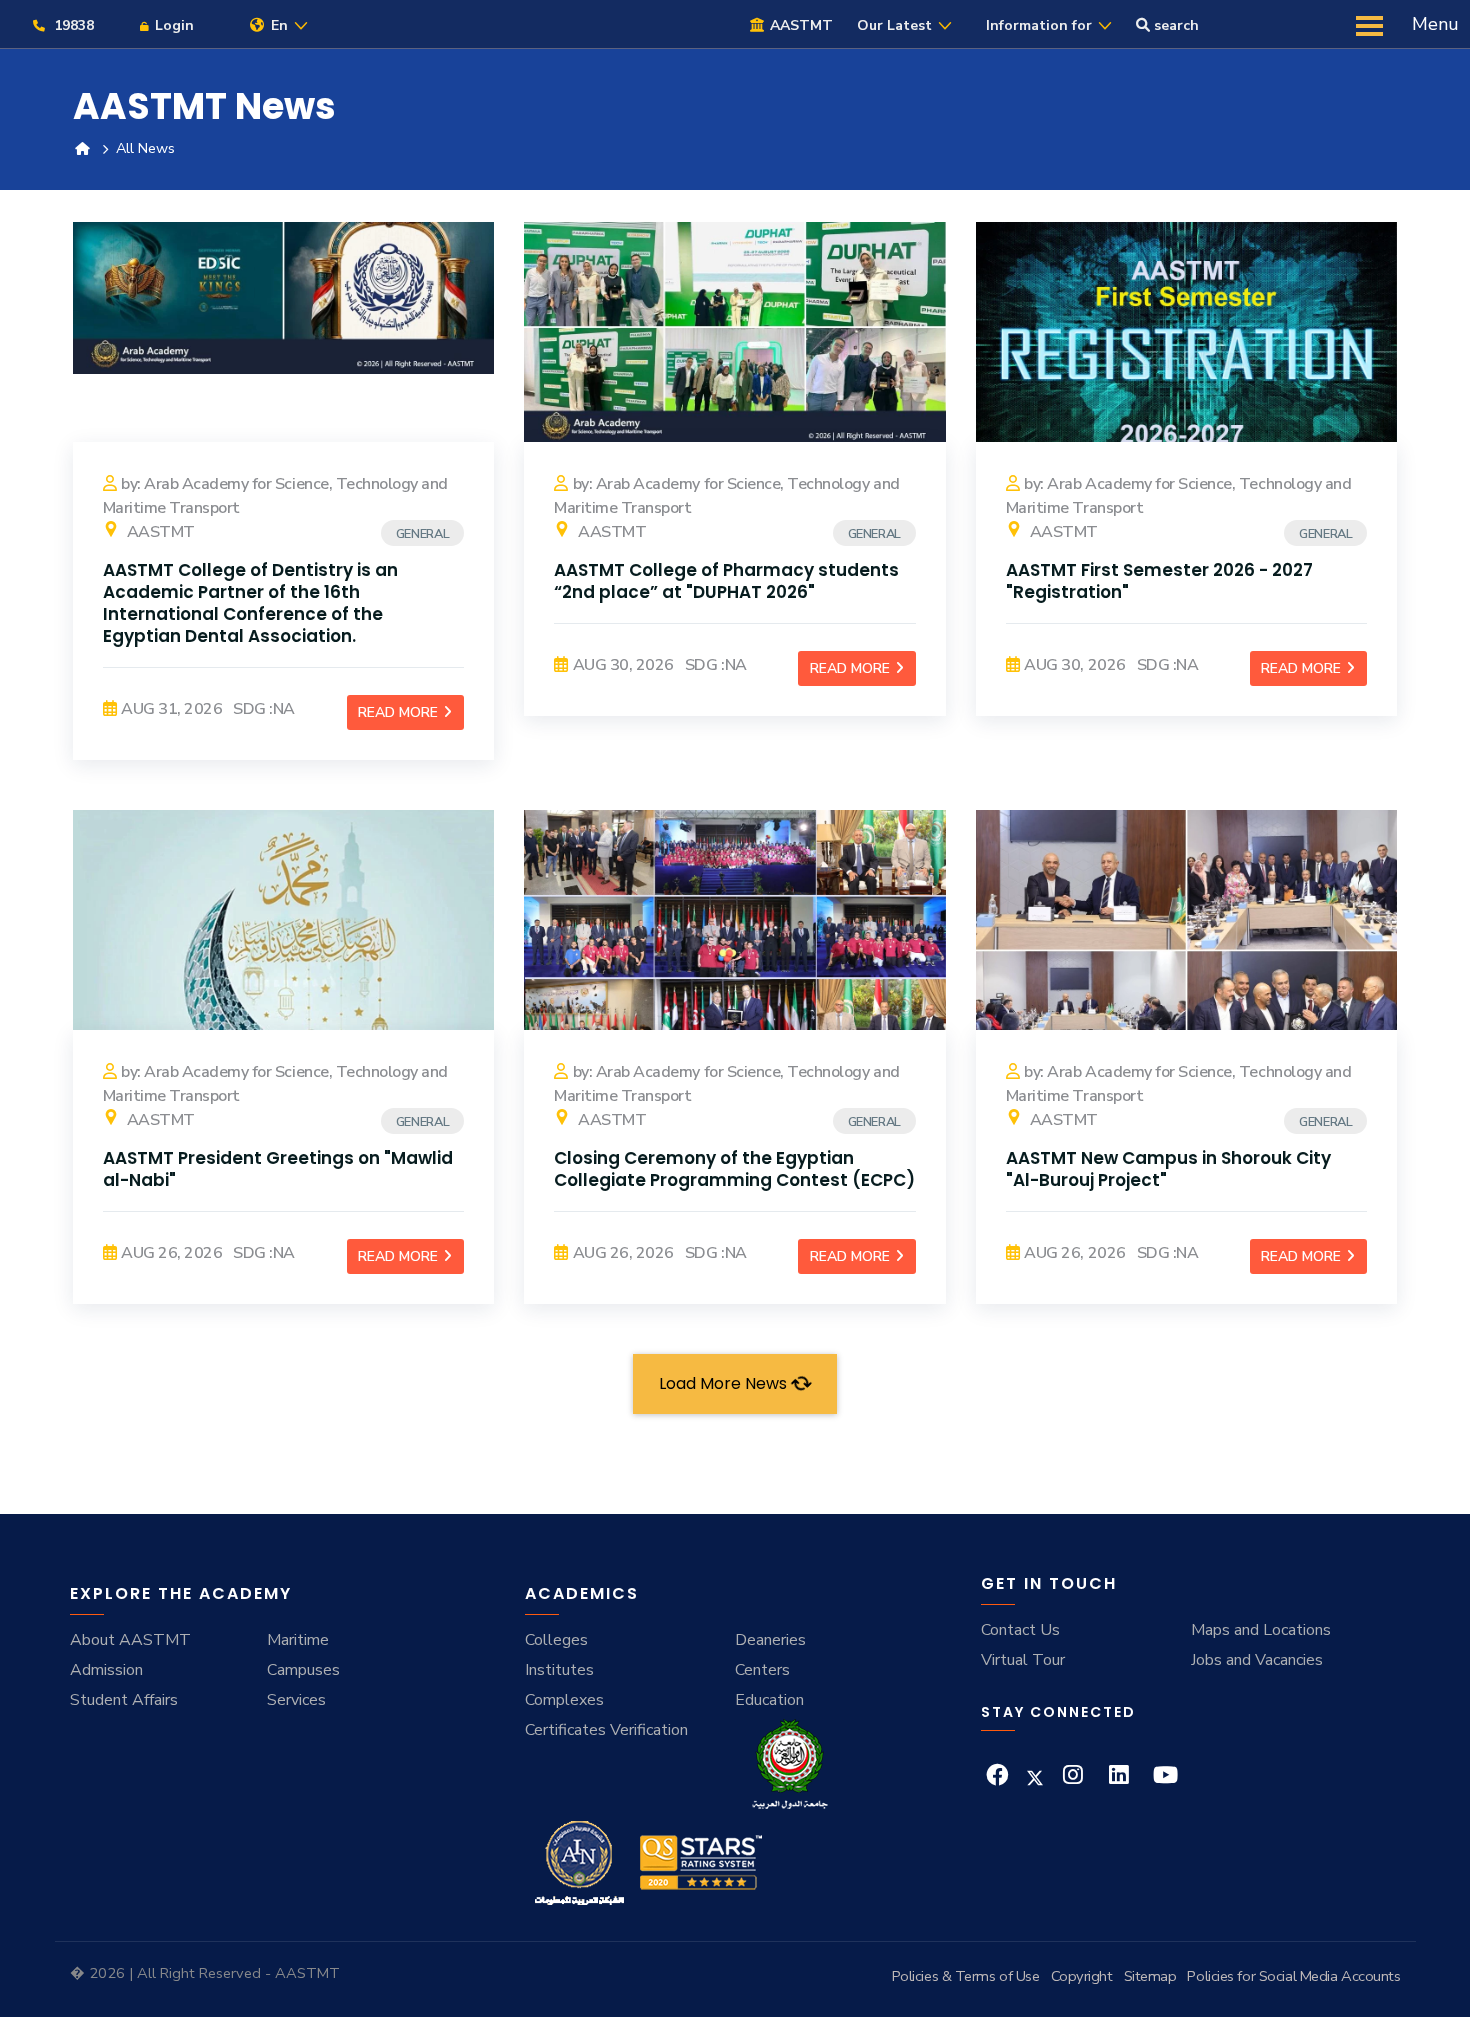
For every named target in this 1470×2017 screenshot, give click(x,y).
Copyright (1082, 1976)
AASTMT (159, 532)
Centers (762, 1670)
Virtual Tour (1023, 1660)
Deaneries (770, 1640)
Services (296, 1700)
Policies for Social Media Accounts (1293, 1976)
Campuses (303, 1670)
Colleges (556, 1640)
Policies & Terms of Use (966, 1976)
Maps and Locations (1261, 1630)
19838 (72, 25)
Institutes (559, 1670)
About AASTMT (130, 1640)
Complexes (564, 1700)
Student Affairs (124, 1700)
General (422, 534)
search (1174, 25)
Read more (400, 712)
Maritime (298, 1640)
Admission (106, 1670)
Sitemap (1150, 1976)
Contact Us (1020, 1630)
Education (769, 1700)
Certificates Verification (606, 1730)
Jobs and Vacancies (1257, 1660)
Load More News (725, 1383)
